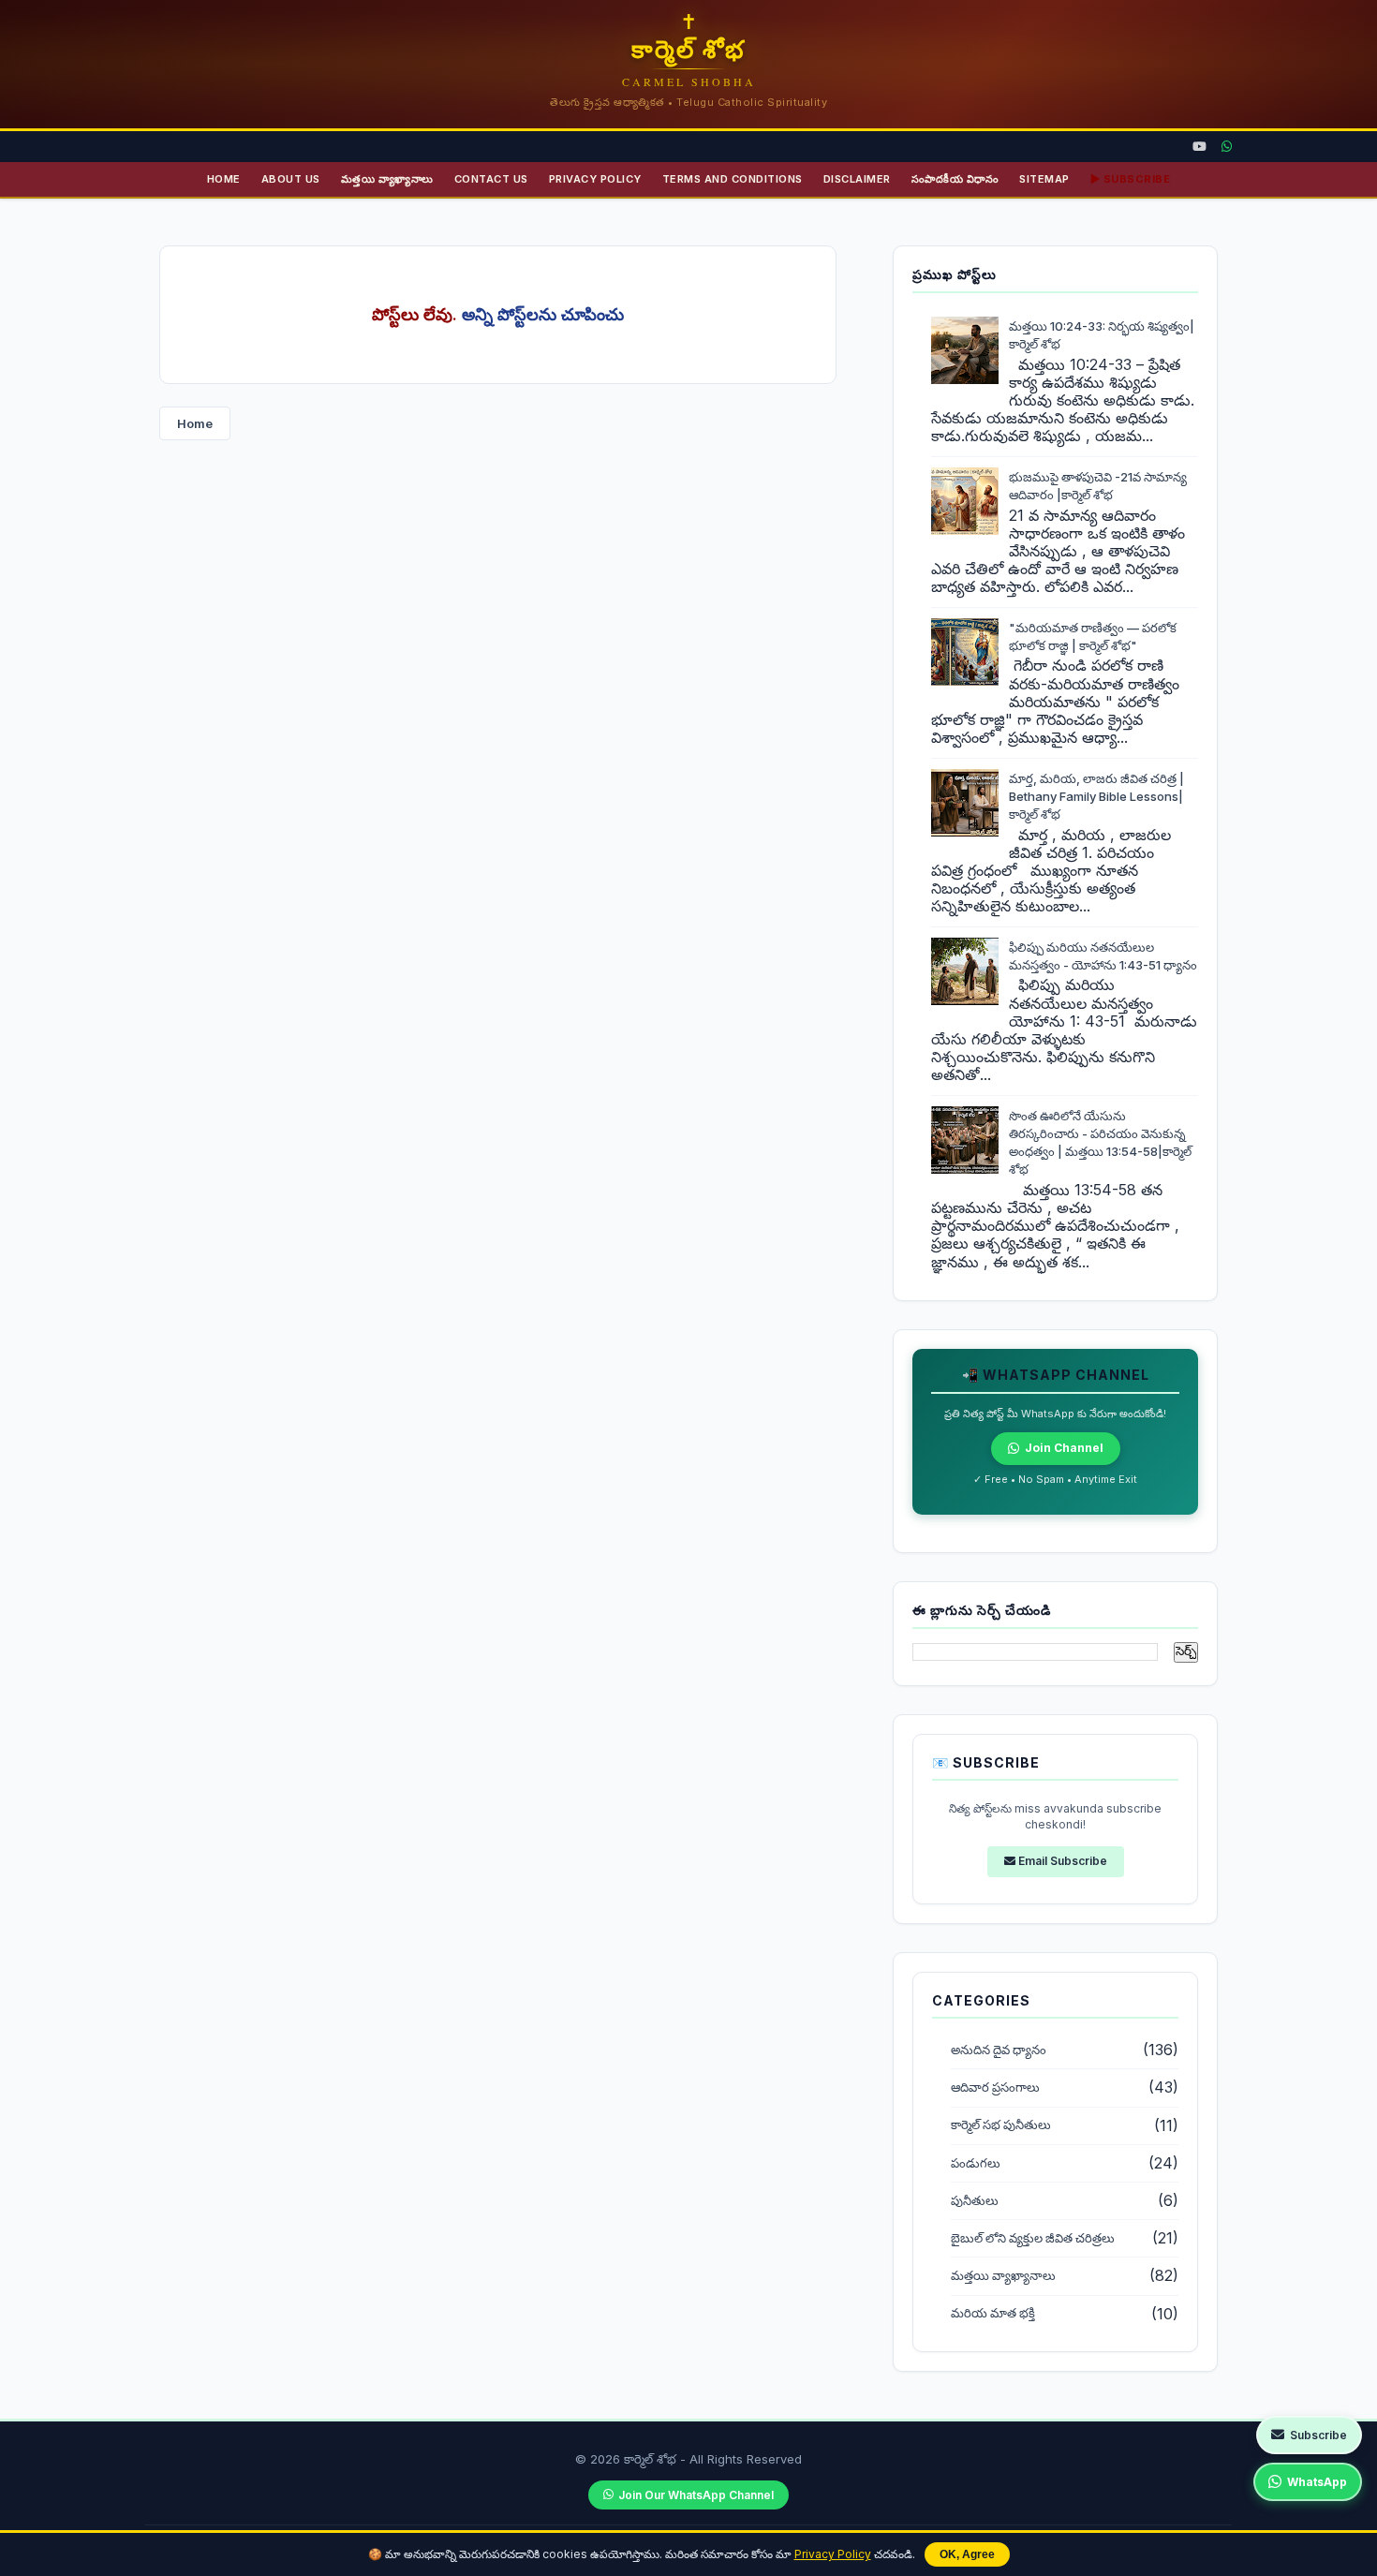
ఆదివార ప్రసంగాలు (995, 2087)
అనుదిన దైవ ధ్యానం (999, 2050)
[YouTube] (1199, 147)
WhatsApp (1317, 2482)
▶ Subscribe (1131, 179)
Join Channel (1064, 1448)
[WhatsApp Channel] (1227, 147)
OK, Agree (967, 2554)
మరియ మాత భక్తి (993, 2313)
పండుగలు (976, 2163)
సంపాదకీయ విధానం (955, 179)
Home (224, 179)
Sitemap (1044, 179)
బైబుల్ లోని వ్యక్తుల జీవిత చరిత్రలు (1033, 2238)
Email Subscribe (1061, 1861)
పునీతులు (975, 2201)
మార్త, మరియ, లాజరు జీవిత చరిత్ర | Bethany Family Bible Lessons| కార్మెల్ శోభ (1096, 796)
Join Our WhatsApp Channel (696, 2495)
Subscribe (1318, 2435)
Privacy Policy (833, 2554)
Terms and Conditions (733, 179)
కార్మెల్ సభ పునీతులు (1001, 2125)
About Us (291, 179)
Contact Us (491, 179)
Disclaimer (857, 179)
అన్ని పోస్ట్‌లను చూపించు (543, 314)
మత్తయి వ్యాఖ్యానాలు (387, 179)
